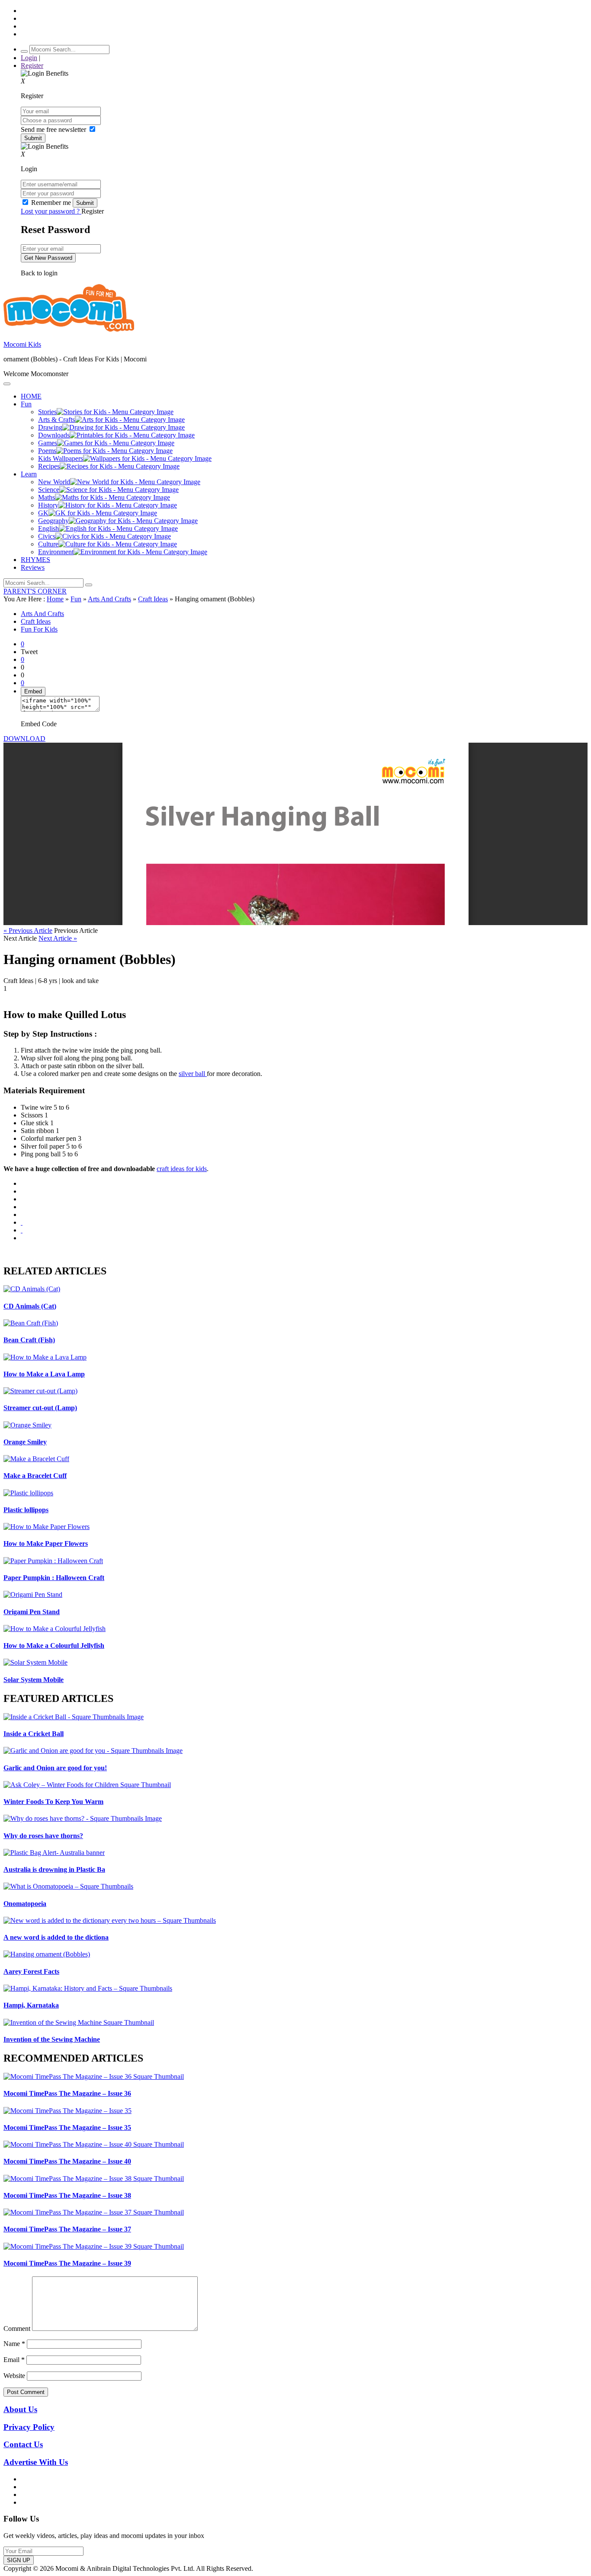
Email (14, 2360)
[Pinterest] (22, 1215)
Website (14, 2376)
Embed (33, 691)
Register (32, 65)
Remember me (51, 203)
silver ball (193, 1074)
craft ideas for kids (182, 1169)
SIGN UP (19, 2560)
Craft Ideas (153, 599)
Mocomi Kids (22, 344)
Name (14, 2344)
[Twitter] (22, 1199)
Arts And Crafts (109, 599)
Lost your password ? (51, 211)
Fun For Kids (39, 629)
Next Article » (58, 938)
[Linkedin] (22, 1207)
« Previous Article (28, 930)
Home (55, 599)
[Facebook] (22, 1191)
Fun (76, 599)
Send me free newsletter (54, 129)
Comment (17, 2329)
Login (29, 58)
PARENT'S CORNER (35, 591)
